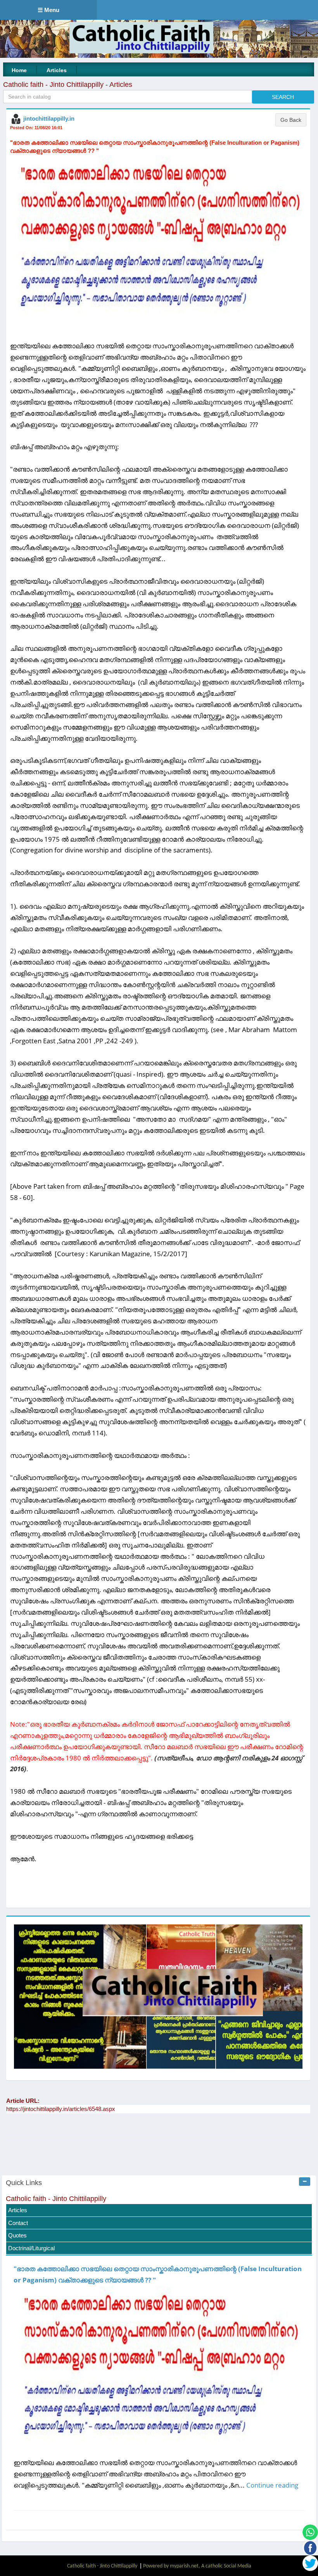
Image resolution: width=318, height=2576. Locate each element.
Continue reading (272, 2485)
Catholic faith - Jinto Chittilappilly (56, 2199)
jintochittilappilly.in (49, 118)
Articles (57, 70)
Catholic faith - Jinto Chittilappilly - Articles (68, 85)
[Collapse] (305, 2182)
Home (19, 70)
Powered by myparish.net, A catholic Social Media (197, 2566)
